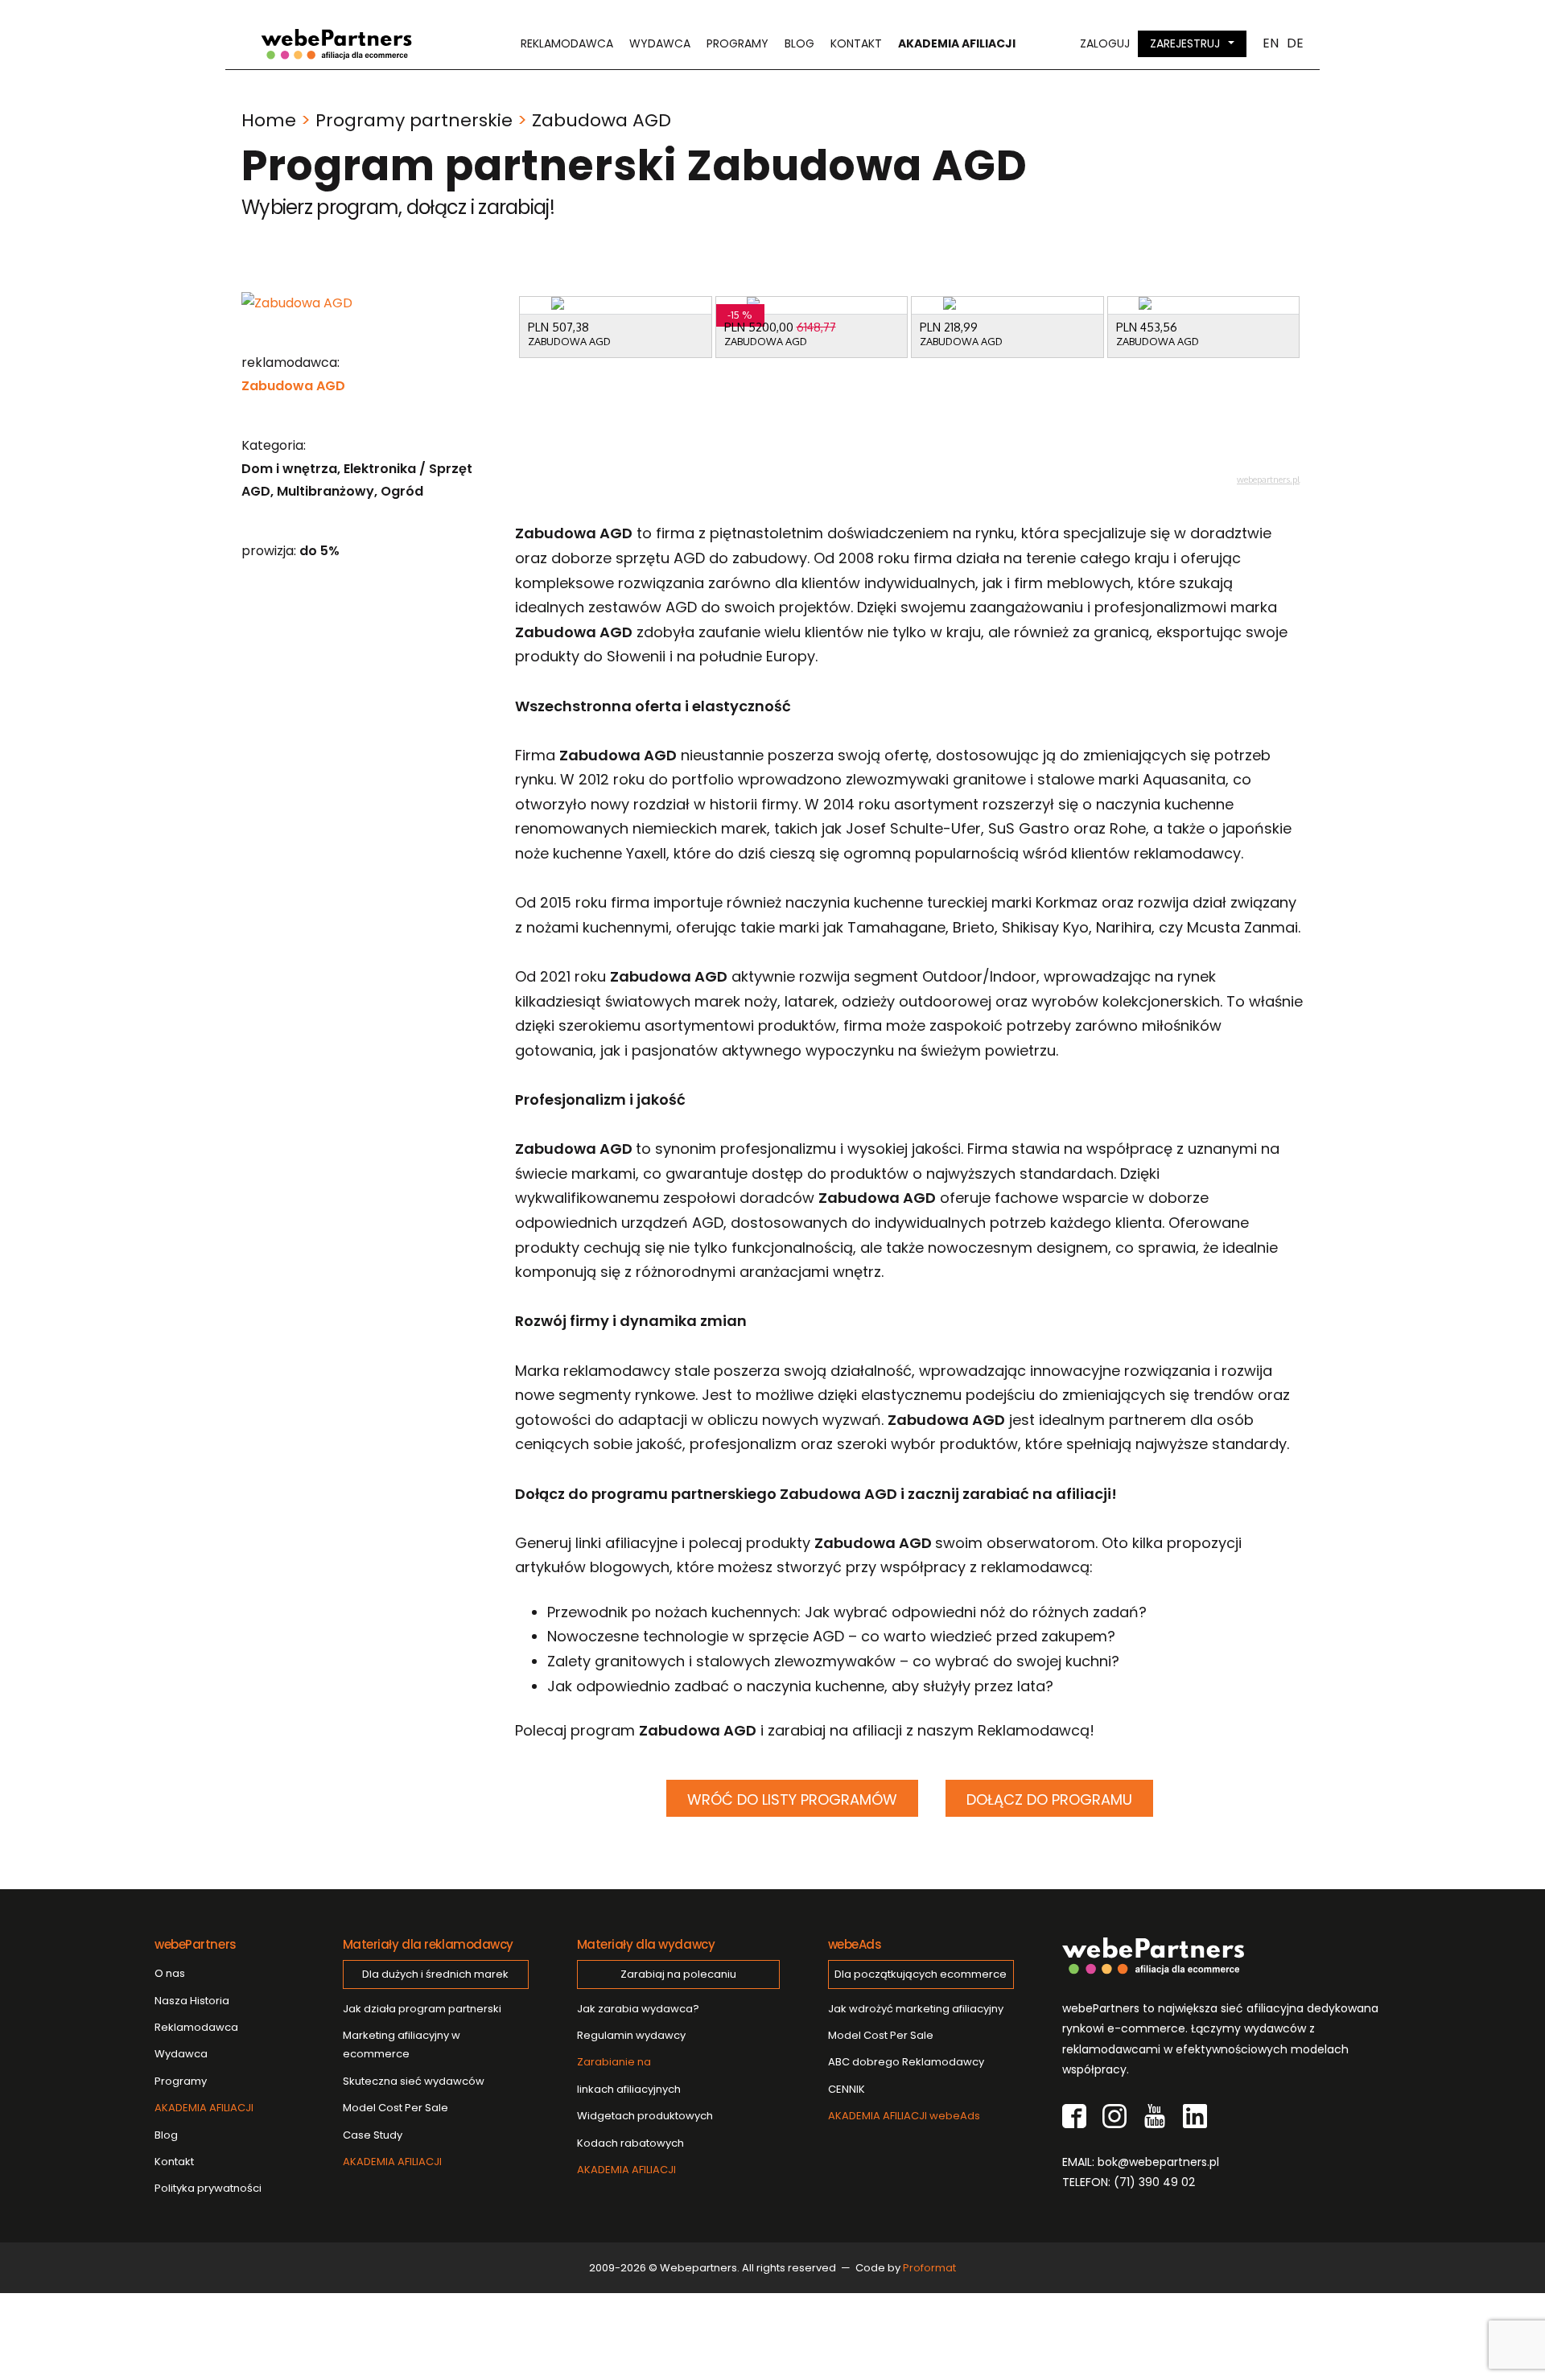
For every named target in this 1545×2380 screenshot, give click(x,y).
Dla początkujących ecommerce (921, 1974)
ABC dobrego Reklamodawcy (906, 2062)
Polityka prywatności (208, 2188)
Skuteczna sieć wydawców (414, 2081)
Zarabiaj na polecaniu (678, 1974)
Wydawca (660, 43)
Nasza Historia (192, 2001)
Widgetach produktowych (645, 2116)
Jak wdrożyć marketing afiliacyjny (916, 2009)
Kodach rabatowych (630, 2143)
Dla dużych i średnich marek (435, 1974)
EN (1271, 43)
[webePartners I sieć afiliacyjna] (336, 44)
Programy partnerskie (414, 120)
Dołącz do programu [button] (1049, 1799)
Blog (799, 43)
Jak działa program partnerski (422, 2009)
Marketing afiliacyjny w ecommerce (402, 2044)
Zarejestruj (1185, 43)
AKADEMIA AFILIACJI (204, 2108)
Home (269, 120)
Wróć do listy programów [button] (792, 1799)
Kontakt (856, 43)
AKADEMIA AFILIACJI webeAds (904, 2116)
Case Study (373, 2135)
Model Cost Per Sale (396, 2108)
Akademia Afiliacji (957, 43)
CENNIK (847, 2089)
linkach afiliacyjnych (629, 2075)
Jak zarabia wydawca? (638, 2009)
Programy (737, 43)
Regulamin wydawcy (631, 2035)
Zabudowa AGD (293, 386)
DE (1295, 43)
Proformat (929, 2268)
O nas (170, 1973)
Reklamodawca (567, 43)
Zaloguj (1105, 43)
